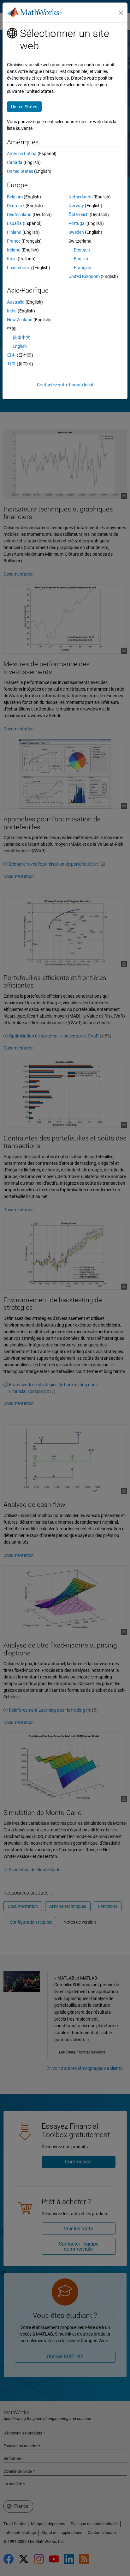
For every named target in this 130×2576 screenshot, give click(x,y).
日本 (11, 355)
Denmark (16, 206)
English (81, 259)
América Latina (22, 154)
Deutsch (82, 250)
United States (20, 171)
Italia (12, 259)
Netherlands (80, 197)
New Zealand (20, 320)
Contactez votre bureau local (65, 385)
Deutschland (19, 215)
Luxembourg (19, 268)
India (12, 311)
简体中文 (21, 337)
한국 (11, 364)
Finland (14, 232)
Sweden (76, 232)
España (14, 223)
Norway (76, 206)
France (14, 241)
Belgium (15, 197)
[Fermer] (121, 13)
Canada (15, 162)
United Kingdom (84, 276)
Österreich (79, 215)
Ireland (14, 250)
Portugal (77, 223)
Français (82, 268)
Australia (16, 302)
